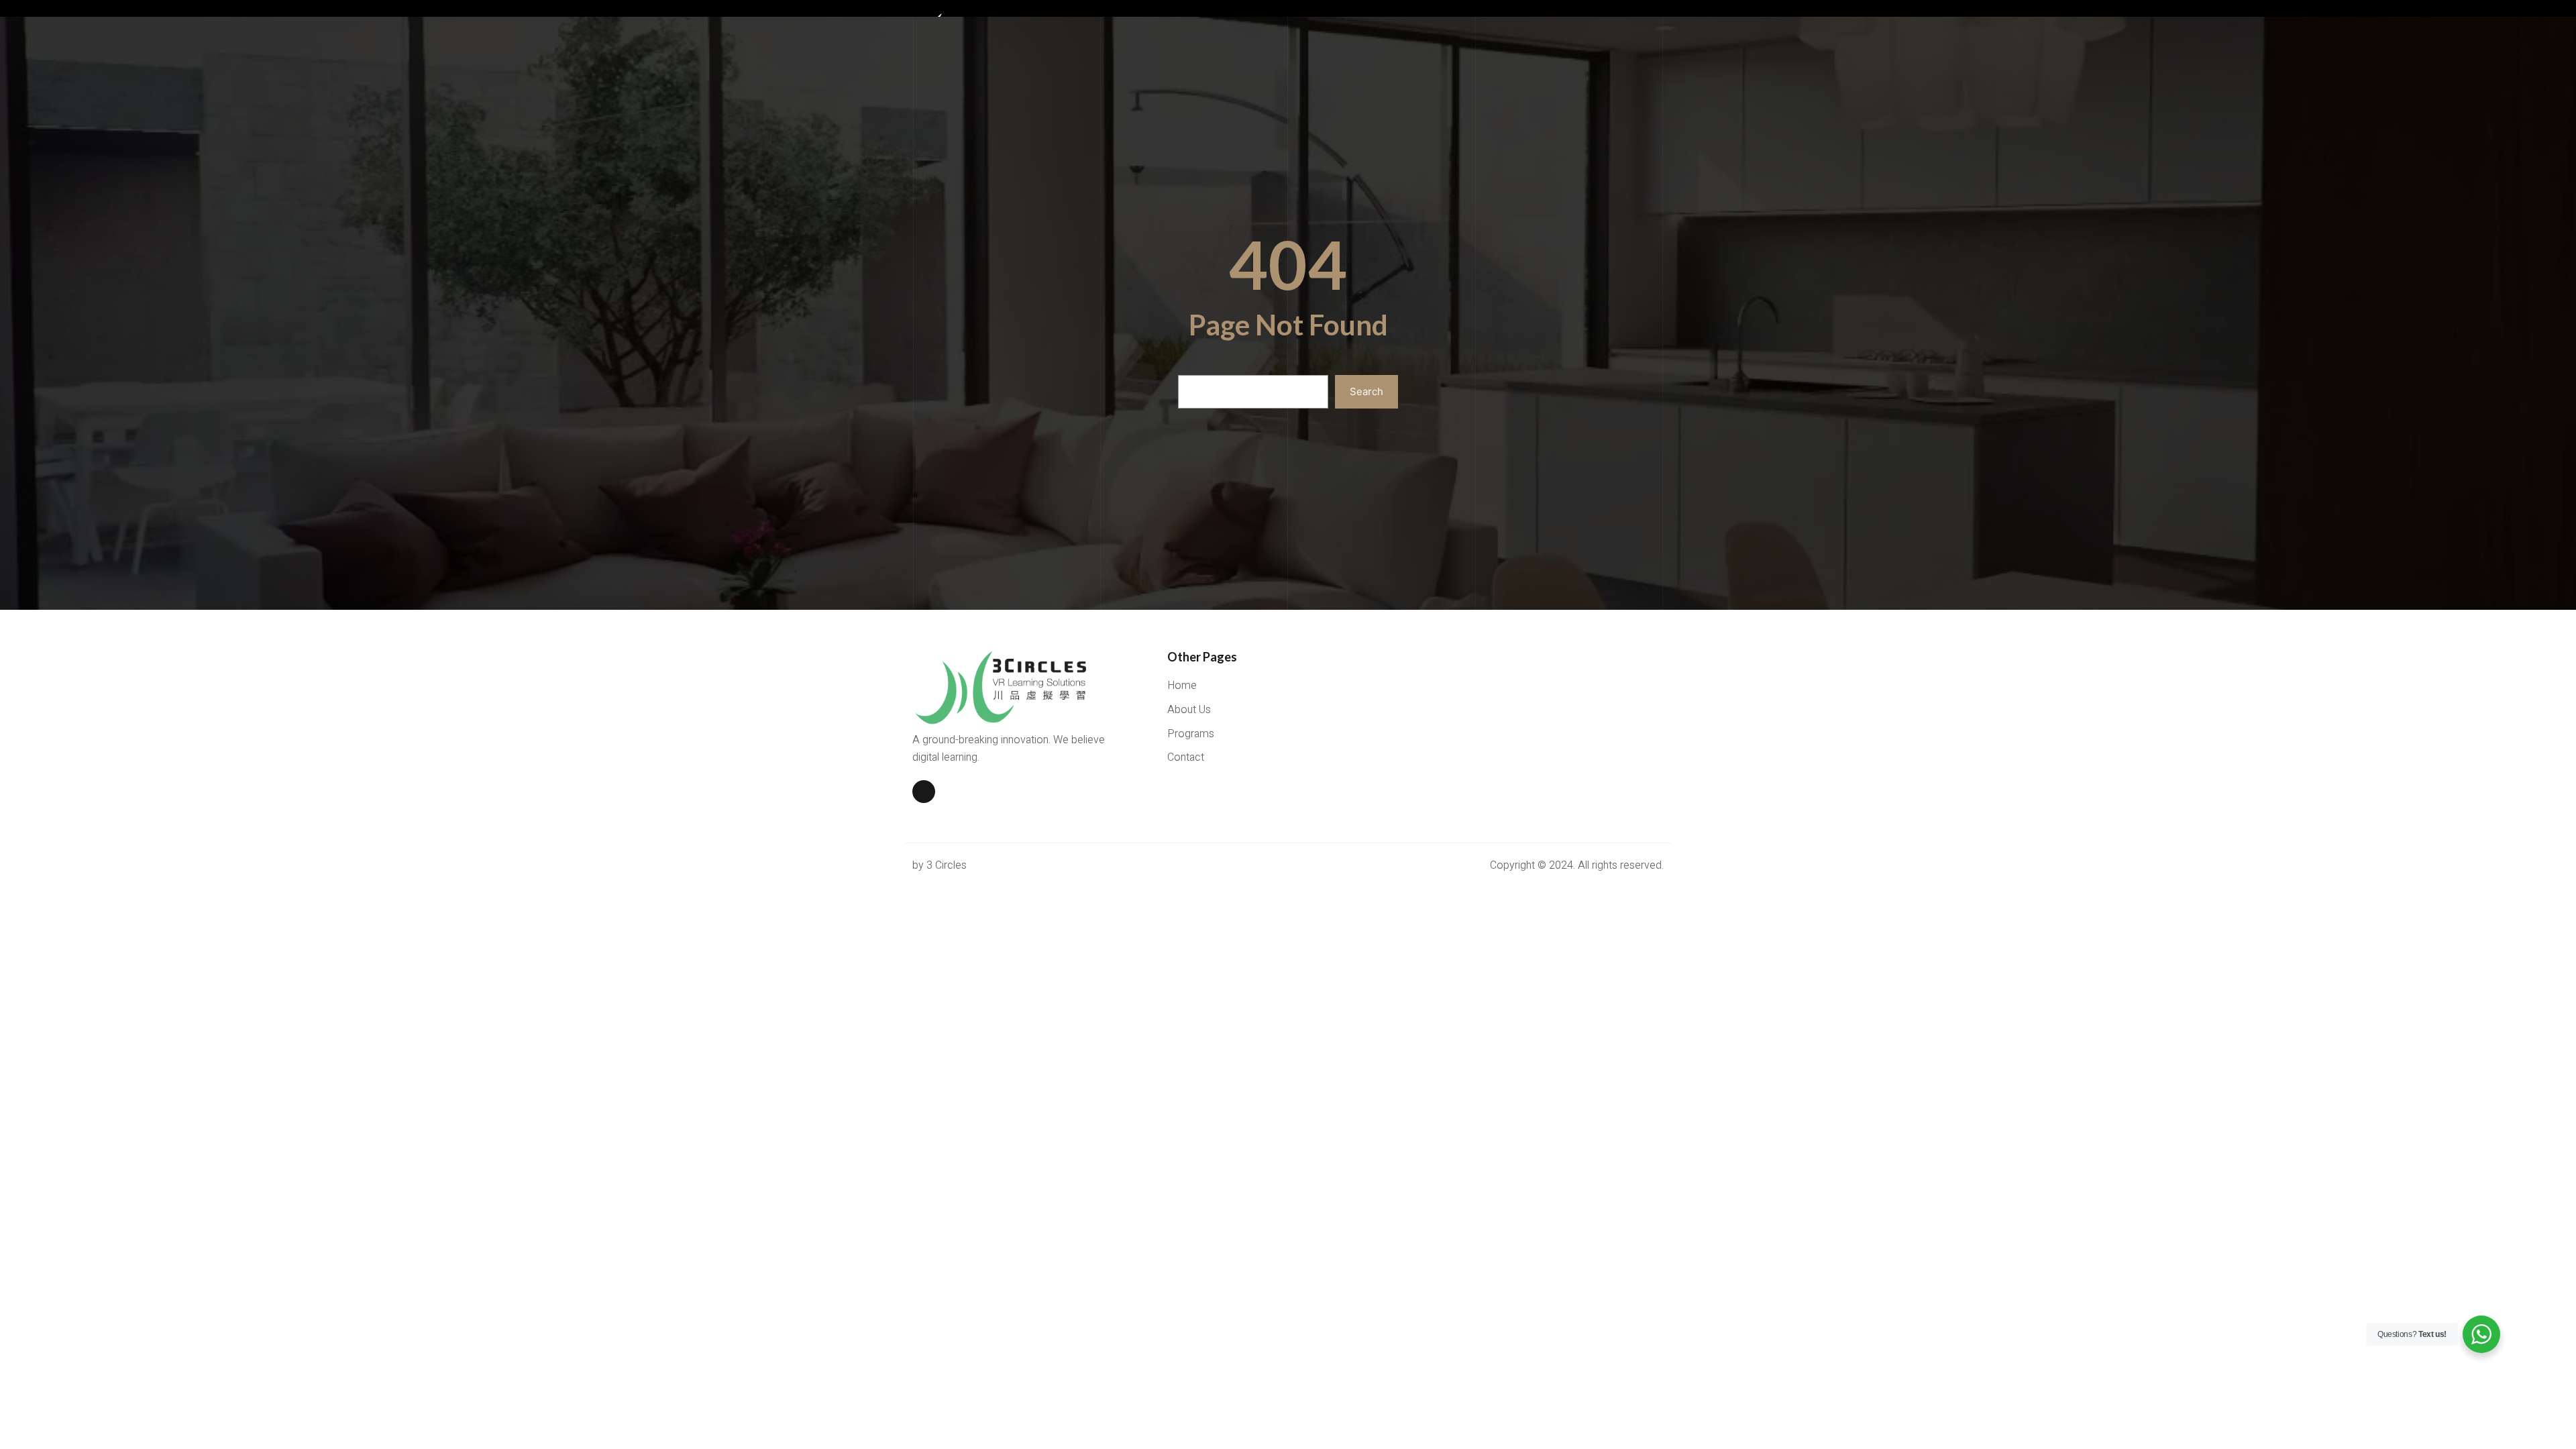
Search (1366, 391)
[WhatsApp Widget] (2481, 1334)
